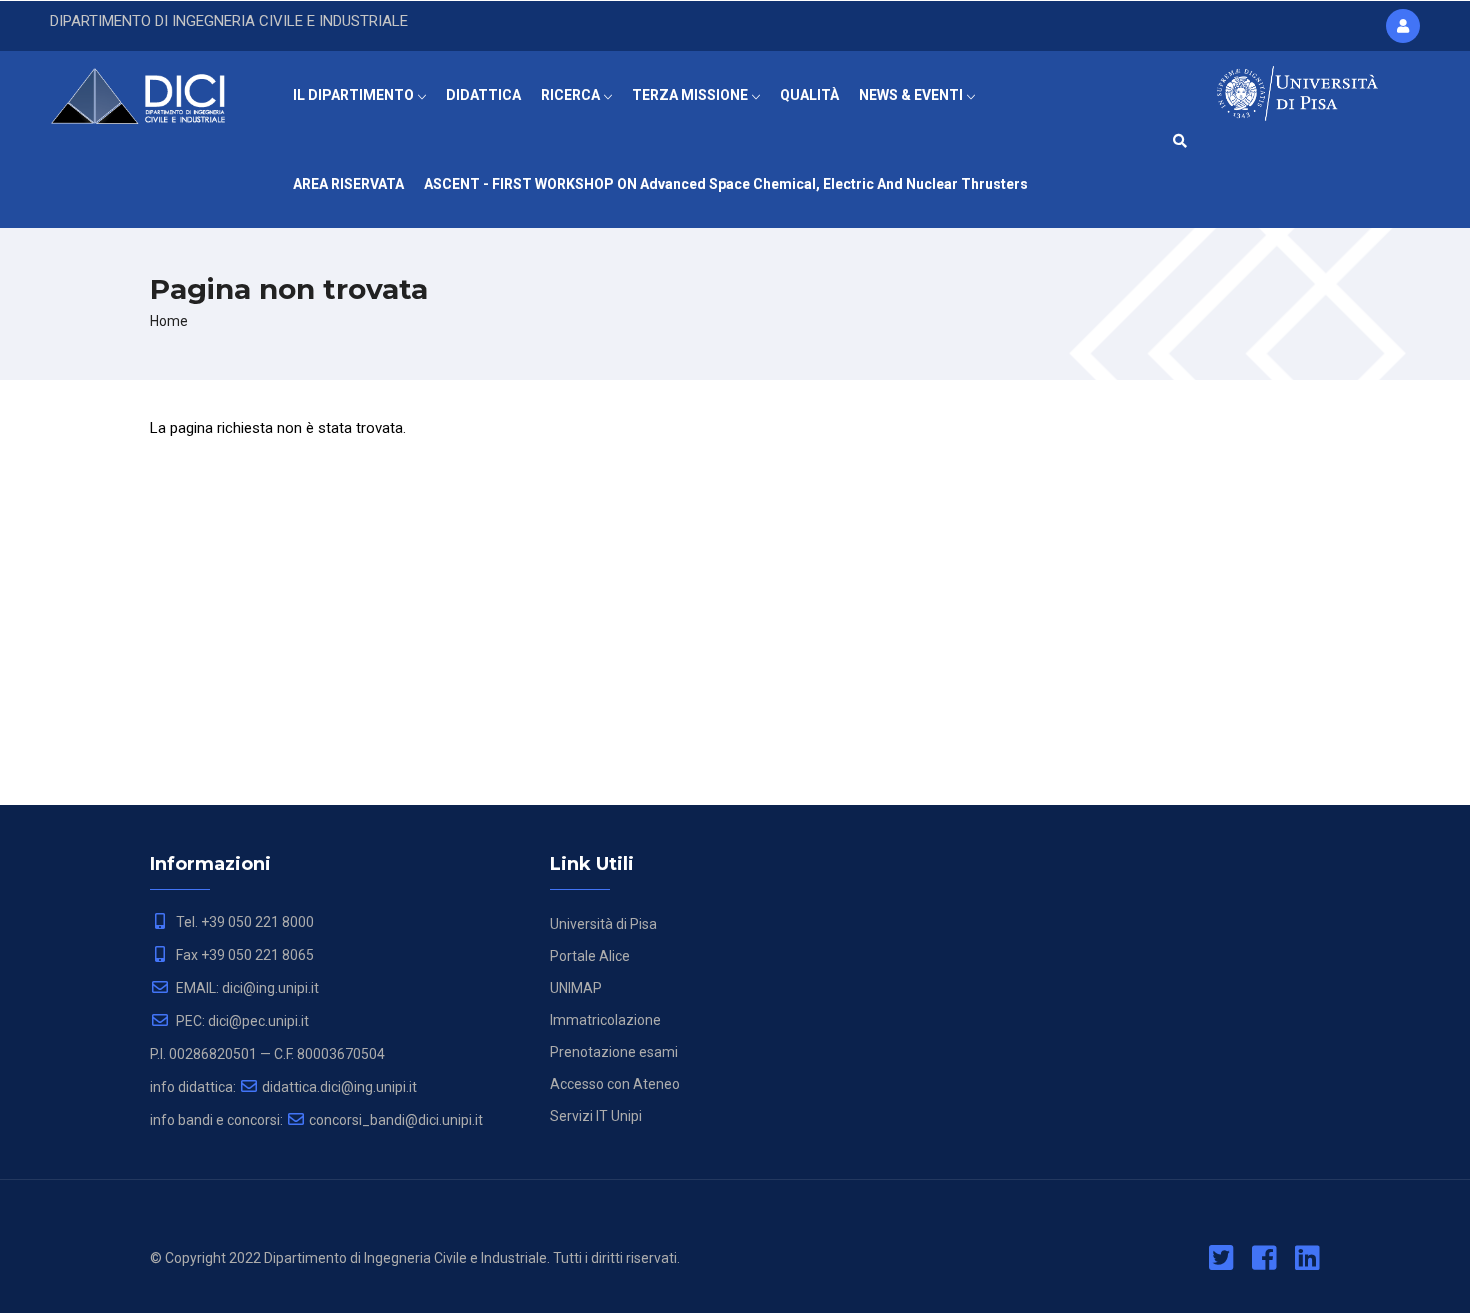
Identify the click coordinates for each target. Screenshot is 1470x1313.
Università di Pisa (603, 924)
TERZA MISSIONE (691, 95)
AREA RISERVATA (348, 184)
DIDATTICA (483, 95)
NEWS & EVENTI (912, 95)
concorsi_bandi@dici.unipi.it (396, 1120)
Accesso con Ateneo (615, 1084)
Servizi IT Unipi (596, 1116)
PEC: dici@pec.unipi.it (241, 1021)
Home (169, 321)
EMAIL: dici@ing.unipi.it (246, 988)
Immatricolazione (605, 1020)
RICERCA (572, 95)
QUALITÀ (809, 95)
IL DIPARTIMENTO (355, 95)
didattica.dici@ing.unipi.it (339, 1087)
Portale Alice (590, 956)
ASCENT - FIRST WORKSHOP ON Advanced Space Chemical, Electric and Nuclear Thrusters (726, 184)
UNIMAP (576, 988)
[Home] (151, 91)
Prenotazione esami (614, 1052)
